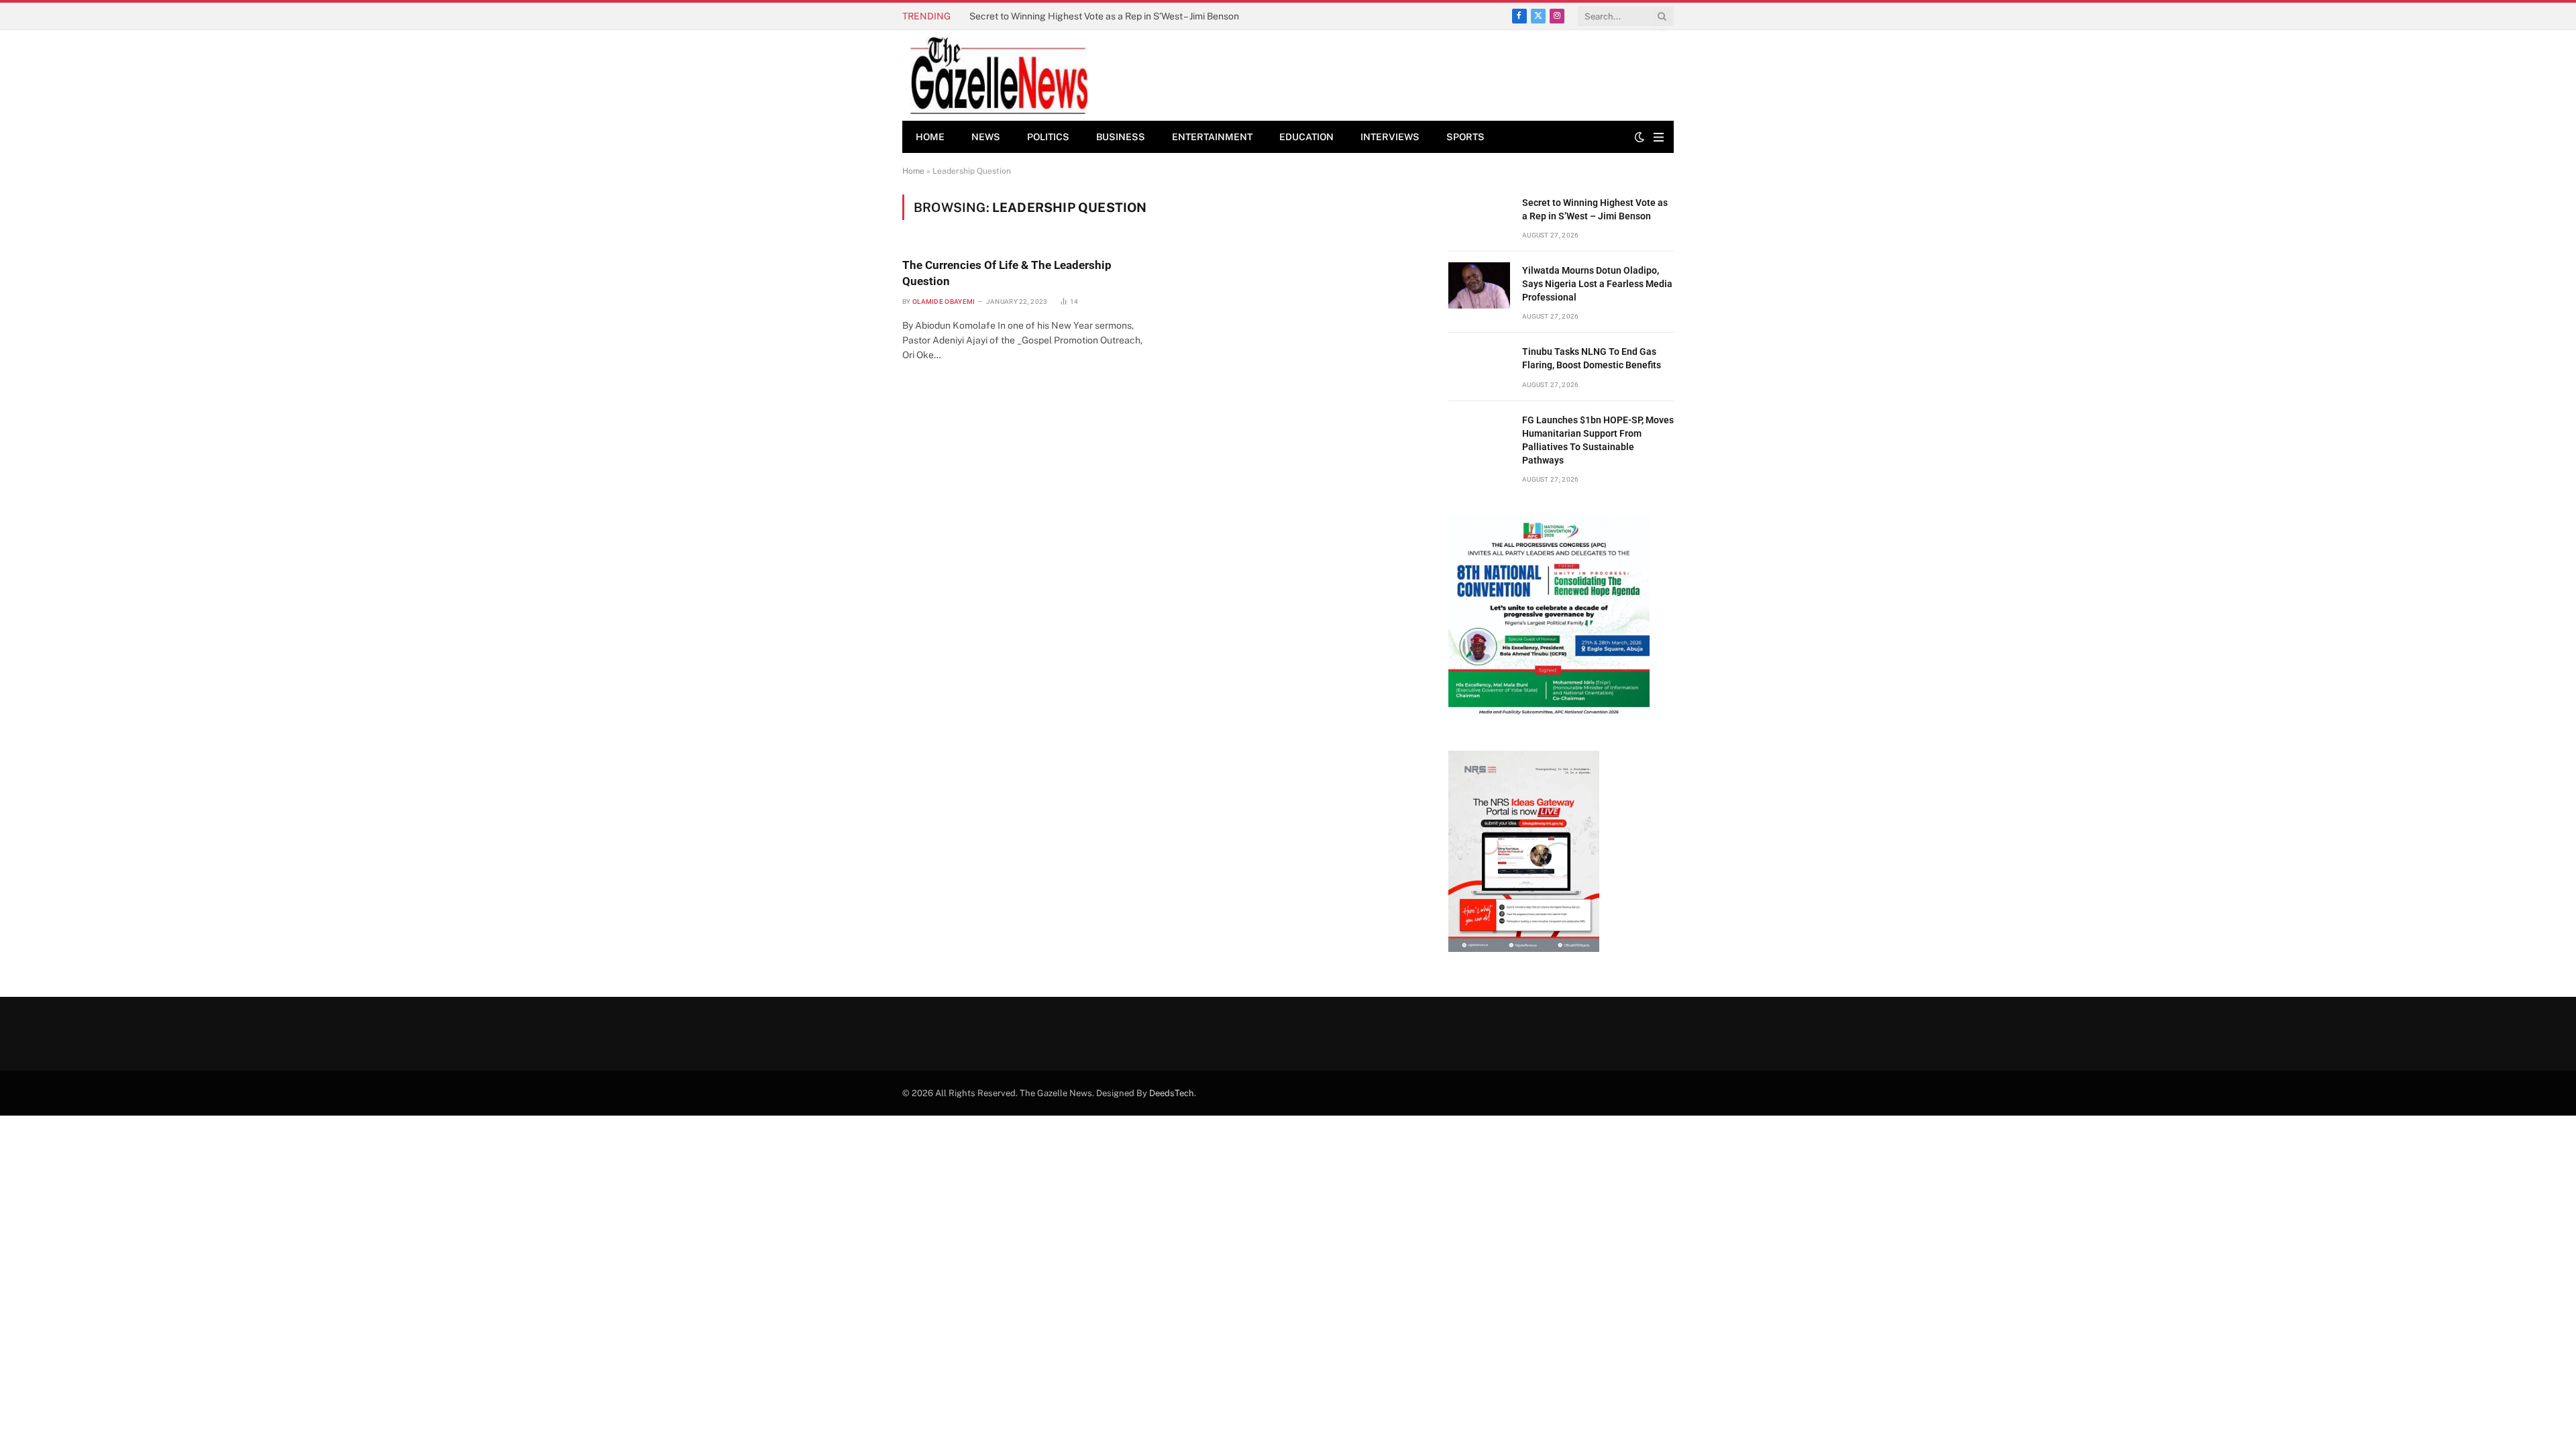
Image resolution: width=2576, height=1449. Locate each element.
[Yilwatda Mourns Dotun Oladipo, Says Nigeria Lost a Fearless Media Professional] (1479, 285)
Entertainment (1212, 137)
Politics (1048, 137)
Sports (1465, 137)
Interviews (1390, 137)
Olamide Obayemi (944, 302)
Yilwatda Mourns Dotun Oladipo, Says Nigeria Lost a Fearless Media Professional (1120, 16)
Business (1121, 137)
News (986, 137)
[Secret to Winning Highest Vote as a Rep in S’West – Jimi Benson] (1479, 218)
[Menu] (1659, 137)
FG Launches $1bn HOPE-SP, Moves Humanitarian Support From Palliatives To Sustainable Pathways (1598, 440)
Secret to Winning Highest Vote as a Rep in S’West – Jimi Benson (1595, 209)
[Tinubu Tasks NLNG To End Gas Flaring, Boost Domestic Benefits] (1479, 367)
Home (930, 137)
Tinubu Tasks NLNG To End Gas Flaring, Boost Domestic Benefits (1592, 358)
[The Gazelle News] (999, 75)
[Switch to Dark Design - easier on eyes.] (1640, 137)
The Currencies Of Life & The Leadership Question (1007, 273)
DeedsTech (1172, 1093)
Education (1306, 137)
